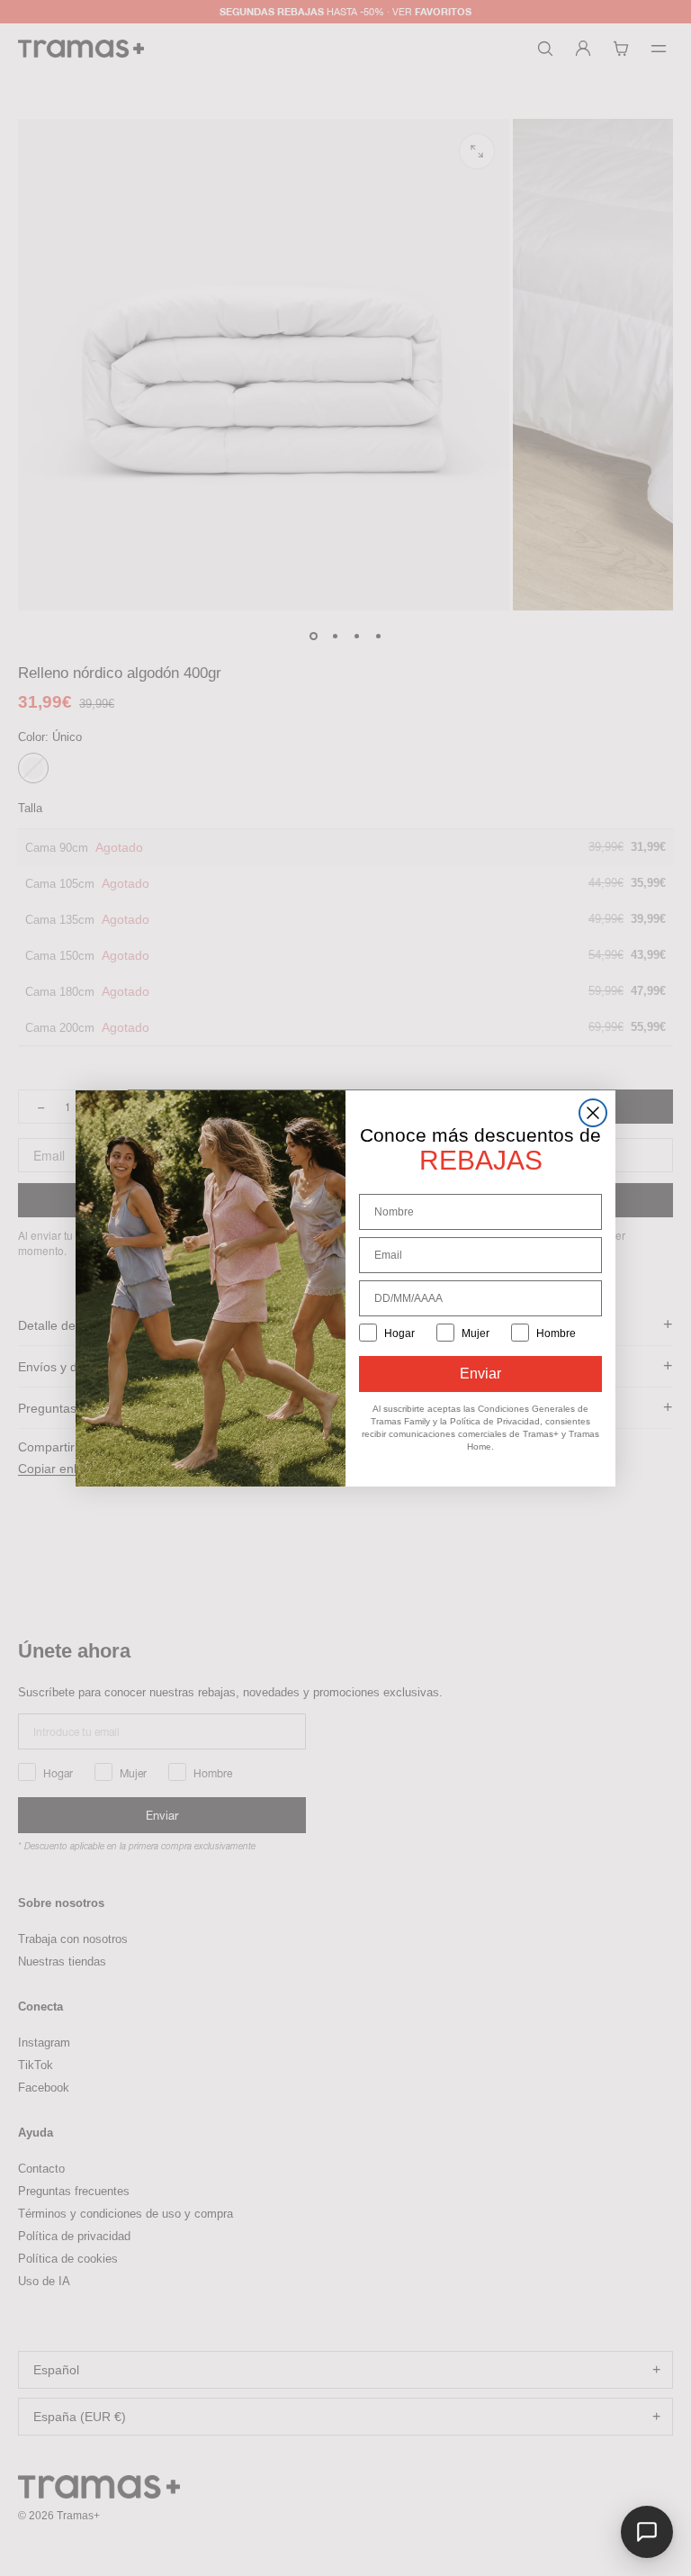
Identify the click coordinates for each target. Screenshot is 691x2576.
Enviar (480, 1374)
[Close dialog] (593, 1113)
